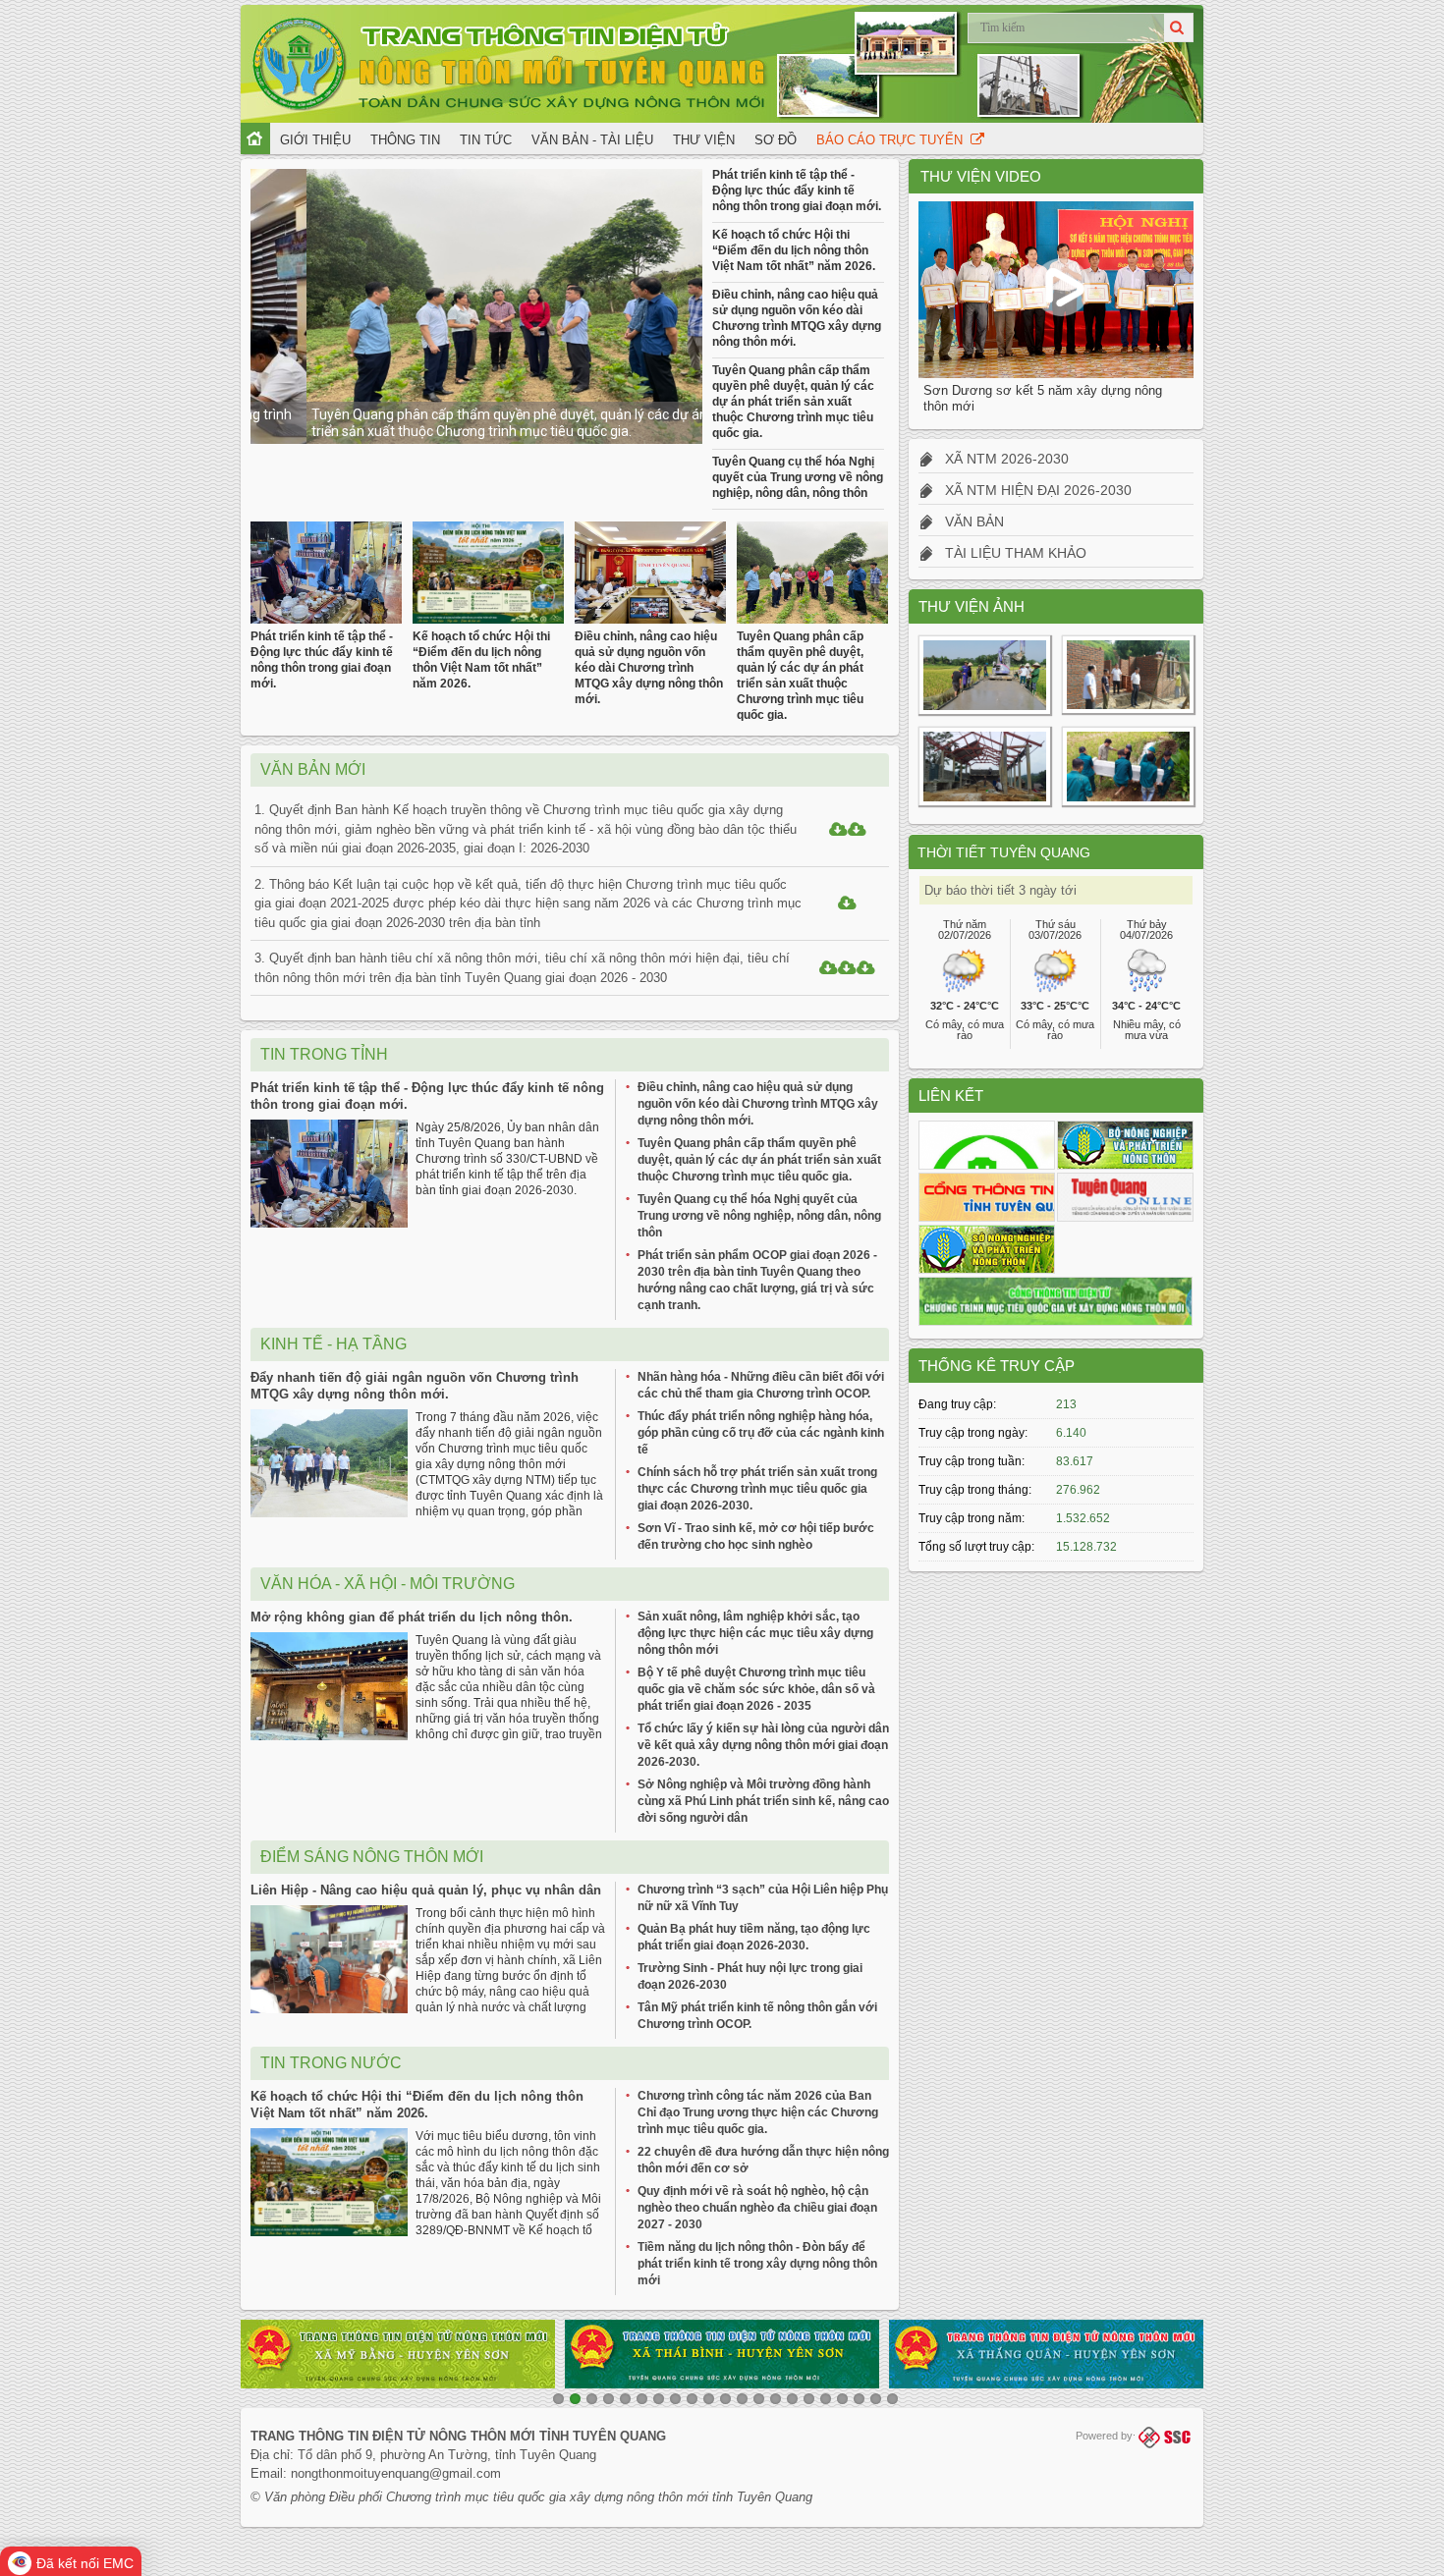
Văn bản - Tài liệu (592, 140)
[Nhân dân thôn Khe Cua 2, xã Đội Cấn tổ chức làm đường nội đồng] (984, 714)
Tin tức (486, 140)
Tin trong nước (331, 2063)
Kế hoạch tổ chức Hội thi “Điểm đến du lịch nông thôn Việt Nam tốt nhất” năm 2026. (794, 250)
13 (759, 2399)
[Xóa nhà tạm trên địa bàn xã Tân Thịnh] (1128, 713)
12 (742, 2399)
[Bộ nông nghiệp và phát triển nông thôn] (1125, 1145)
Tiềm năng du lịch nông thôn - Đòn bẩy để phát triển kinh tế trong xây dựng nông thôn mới (757, 2264)
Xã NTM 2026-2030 (1001, 459)
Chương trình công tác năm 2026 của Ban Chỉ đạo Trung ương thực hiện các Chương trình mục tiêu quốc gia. (758, 2112)
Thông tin (405, 140)
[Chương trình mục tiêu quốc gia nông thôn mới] (1055, 1301)
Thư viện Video (981, 176)
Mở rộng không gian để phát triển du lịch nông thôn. (412, 1617)
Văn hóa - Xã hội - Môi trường (388, 1584)
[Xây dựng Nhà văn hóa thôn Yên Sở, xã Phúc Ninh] (984, 805)
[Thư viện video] (987, 1145)
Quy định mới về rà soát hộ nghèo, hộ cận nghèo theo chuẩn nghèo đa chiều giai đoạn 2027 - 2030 (757, 2208)
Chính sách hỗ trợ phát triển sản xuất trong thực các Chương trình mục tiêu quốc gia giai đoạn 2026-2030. (757, 1489)
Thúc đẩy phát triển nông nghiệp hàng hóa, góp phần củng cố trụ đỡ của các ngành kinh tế (761, 1433)
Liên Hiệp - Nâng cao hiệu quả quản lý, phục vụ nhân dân (426, 1890)
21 (892, 2399)
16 (809, 2399)
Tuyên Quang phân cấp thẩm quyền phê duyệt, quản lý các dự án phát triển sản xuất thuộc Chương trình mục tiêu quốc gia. (469, 423)
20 (876, 2399)
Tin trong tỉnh (324, 1054)
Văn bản (969, 521)
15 (792, 2399)
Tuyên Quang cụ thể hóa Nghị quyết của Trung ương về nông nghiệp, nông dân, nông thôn (798, 477)
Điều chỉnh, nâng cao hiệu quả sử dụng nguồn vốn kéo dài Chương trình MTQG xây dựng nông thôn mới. (649, 668)
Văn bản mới (313, 769)
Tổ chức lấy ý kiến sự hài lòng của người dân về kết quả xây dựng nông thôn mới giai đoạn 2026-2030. (763, 1745)
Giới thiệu (315, 140)
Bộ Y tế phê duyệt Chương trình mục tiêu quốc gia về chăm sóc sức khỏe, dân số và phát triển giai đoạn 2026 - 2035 (756, 1689)
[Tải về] (838, 831)
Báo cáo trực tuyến (893, 140)
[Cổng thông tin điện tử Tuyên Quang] (987, 1197)
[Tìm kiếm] (1179, 27)
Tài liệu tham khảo (1010, 553)
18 (842, 2399)
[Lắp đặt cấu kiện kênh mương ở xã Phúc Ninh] (1128, 805)
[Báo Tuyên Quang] (1125, 1197)
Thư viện (704, 140)
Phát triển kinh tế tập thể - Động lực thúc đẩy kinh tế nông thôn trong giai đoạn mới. (797, 191)
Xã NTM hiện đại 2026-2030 (1032, 490)
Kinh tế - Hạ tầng (333, 1344)
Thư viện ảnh (972, 606)
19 (859, 2399)
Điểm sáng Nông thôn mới (372, 1857)
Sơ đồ (776, 140)
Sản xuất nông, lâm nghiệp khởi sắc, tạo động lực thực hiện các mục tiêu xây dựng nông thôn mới (755, 1633)
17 (826, 2399)
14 (776, 2399)
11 (725, 2399)
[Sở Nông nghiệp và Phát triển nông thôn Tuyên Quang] (987, 1249)
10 (709, 2399)
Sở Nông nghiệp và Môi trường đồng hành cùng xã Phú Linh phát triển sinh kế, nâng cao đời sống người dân (763, 1801)
